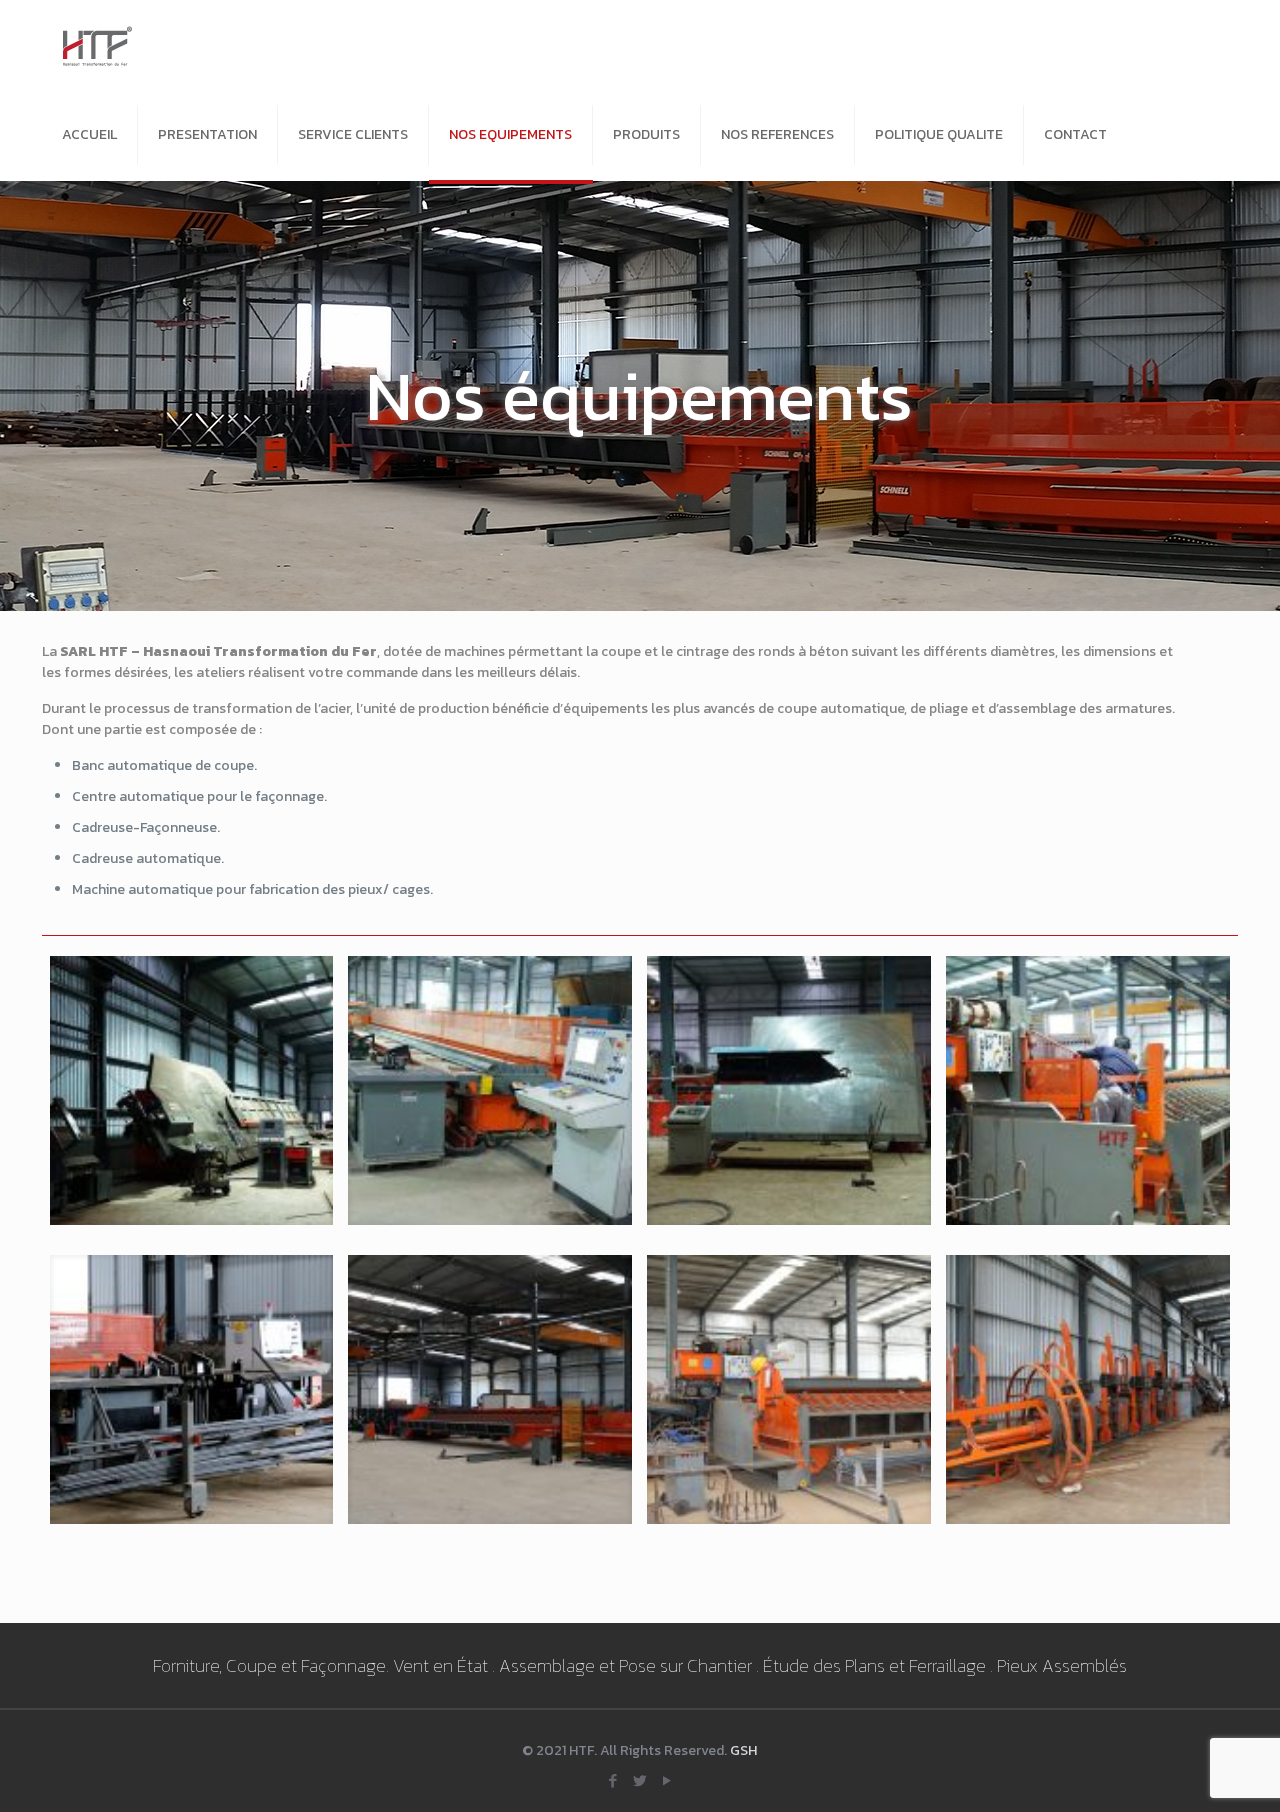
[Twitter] (639, 1780)
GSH (743, 1750)
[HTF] (97, 45)
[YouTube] (666, 1780)
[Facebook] (612, 1780)
